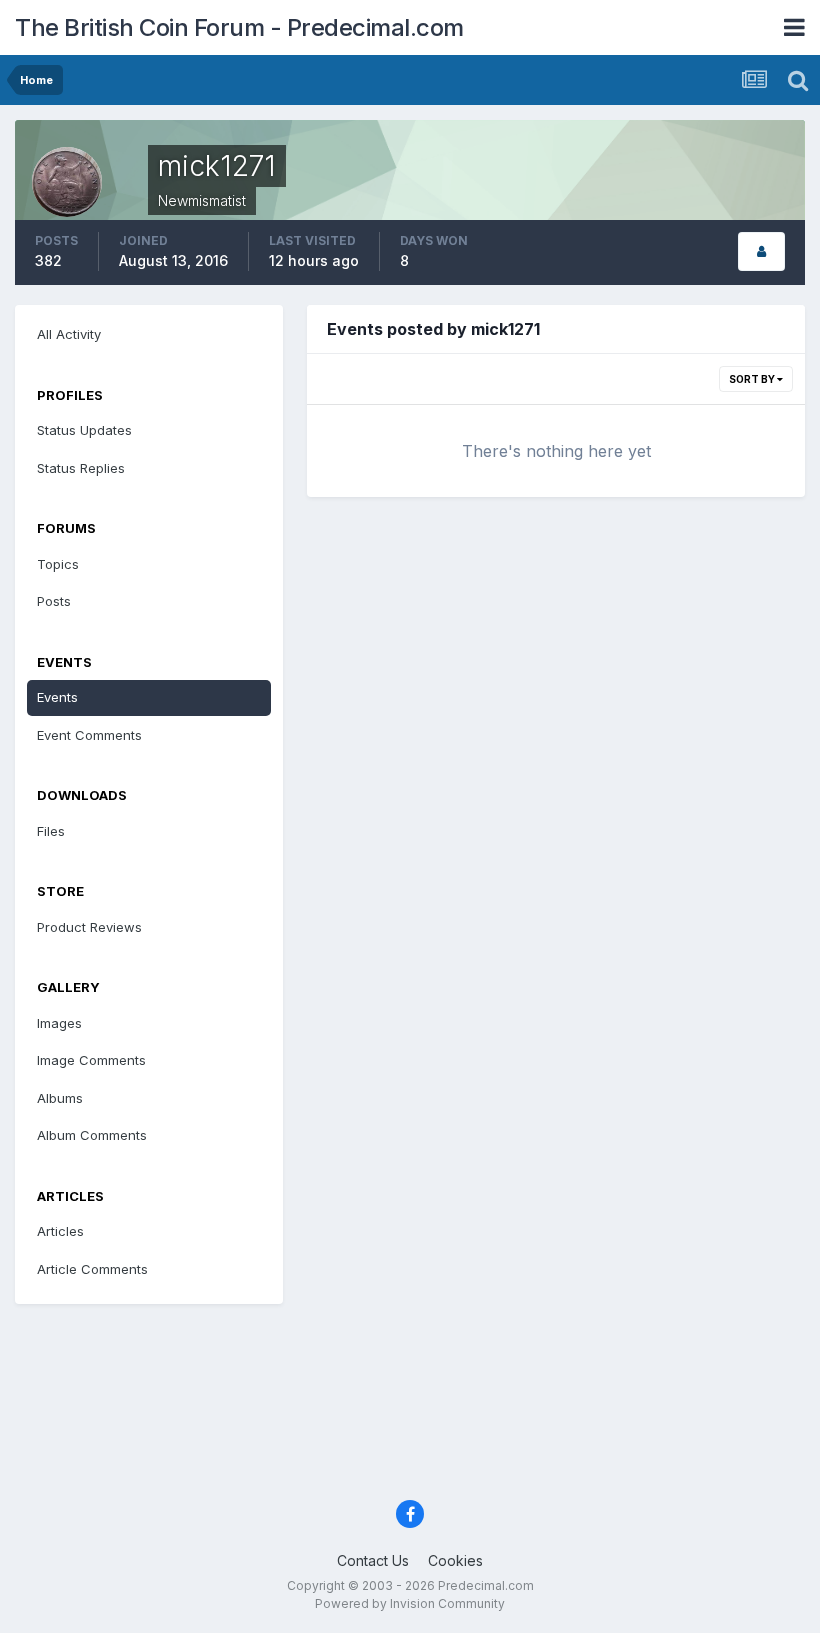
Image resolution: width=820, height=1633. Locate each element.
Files (51, 831)
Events (57, 697)
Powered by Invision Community (410, 1603)
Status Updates (84, 430)
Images (59, 1023)
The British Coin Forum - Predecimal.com (239, 27)
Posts (54, 601)
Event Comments (89, 735)
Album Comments (92, 1135)
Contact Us (373, 1560)
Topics (58, 564)
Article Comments (92, 1269)
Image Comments (91, 1060)
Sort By (753, 379)
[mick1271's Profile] (761, 251)
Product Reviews (89, 927)
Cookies (455, 1560)
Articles (60, 1231)
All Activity (69, 334)
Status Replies (81, 468)
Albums (60, 1098)
